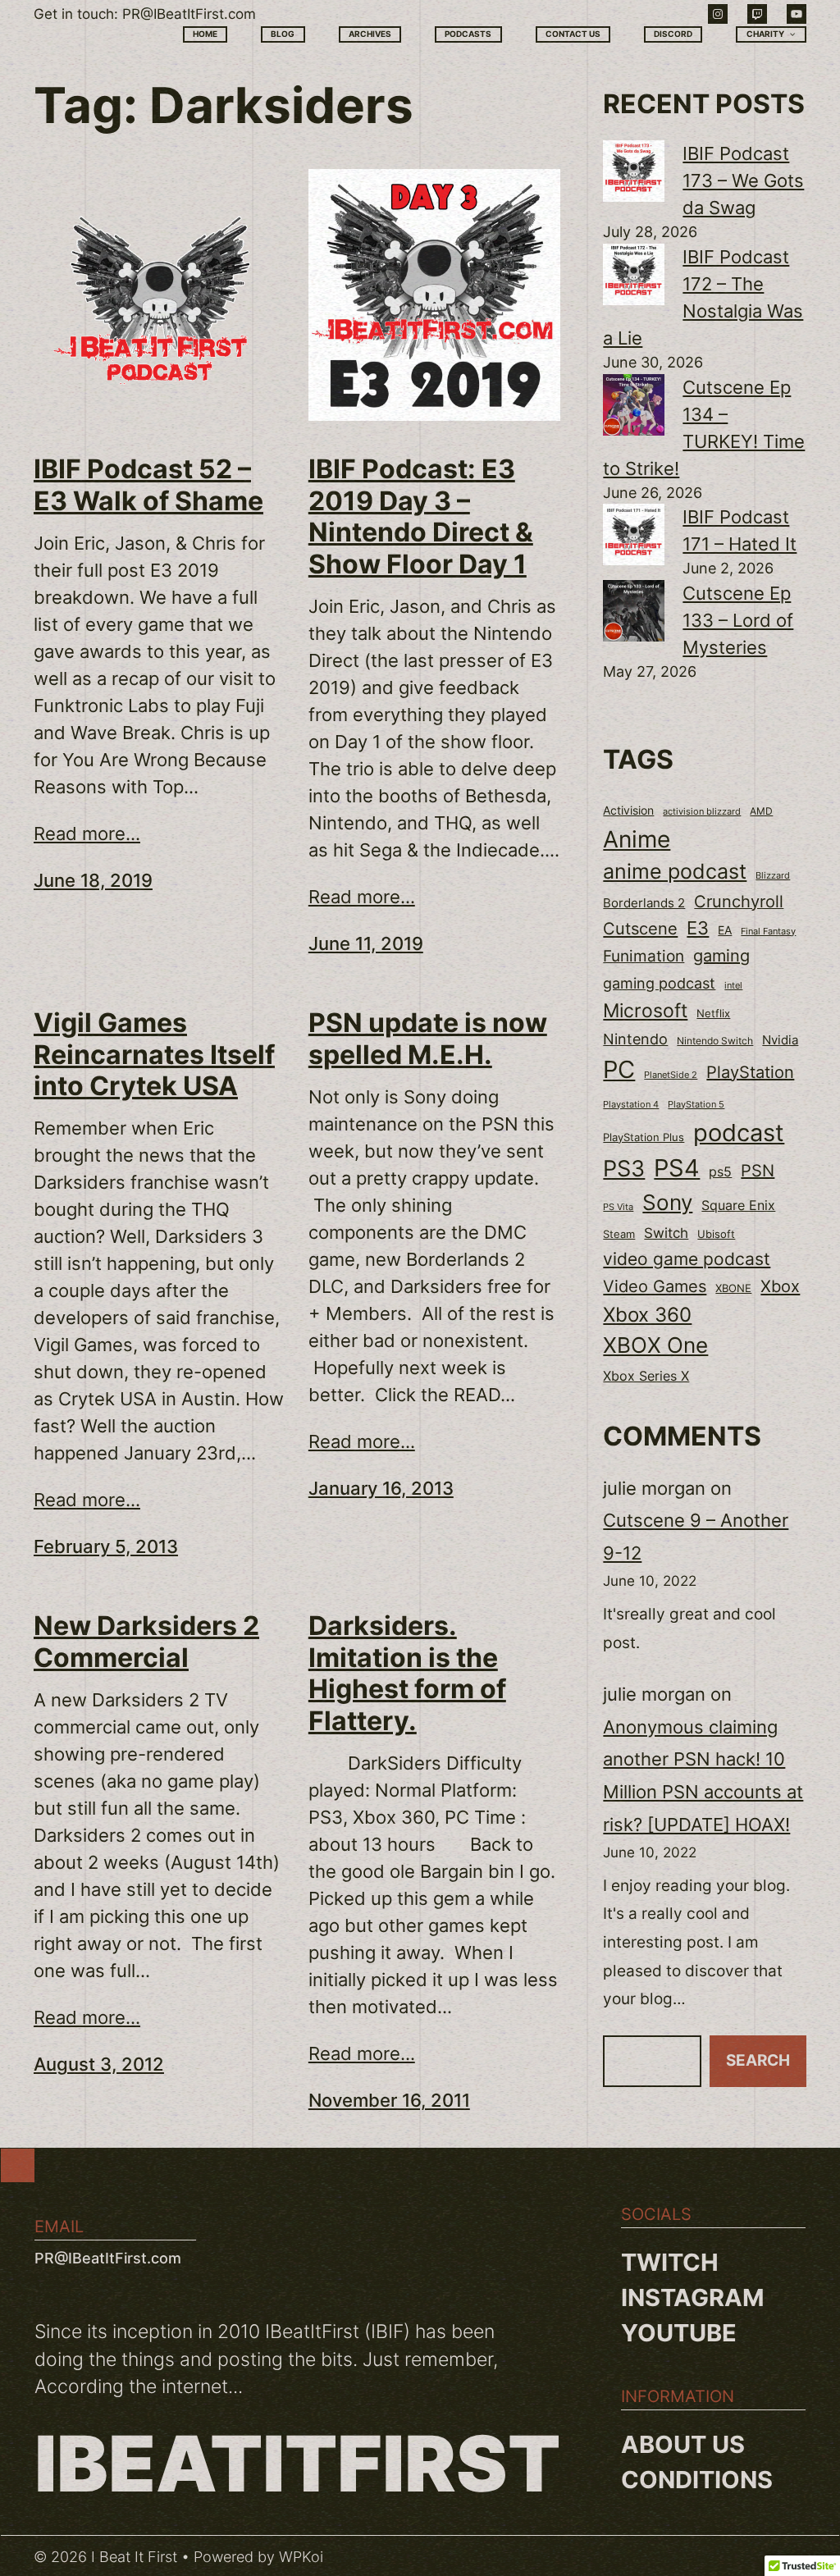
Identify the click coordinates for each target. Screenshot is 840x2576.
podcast (739, 1133)
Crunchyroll (739, 902)
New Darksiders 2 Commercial (146, 1642)
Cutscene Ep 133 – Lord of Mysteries (738, 620)
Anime (637, 839)
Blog (283, 34)
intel (733, 985)
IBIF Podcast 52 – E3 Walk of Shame (148, 485)
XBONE (733, 1288)
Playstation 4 (631, 1104)
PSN (758, 1171)
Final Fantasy (768, 931)
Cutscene (640, 928)
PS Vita (618, 1207)
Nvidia (780, 1040)
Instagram (693, 2297)
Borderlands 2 (644, 903)
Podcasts (468, 34)
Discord (673, 34)
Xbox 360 (647, 1314)
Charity (765, 34)
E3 (698, 928)
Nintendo (635, 1039)
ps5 (720, 1172)
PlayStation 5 (696, 1104)
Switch (666, 1233)
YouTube (679, 2333)
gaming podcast (659, 983)
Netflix (713, 1014)
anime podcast (675, 871)
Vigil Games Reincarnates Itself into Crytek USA (154, 1055)
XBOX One (655, 1345)
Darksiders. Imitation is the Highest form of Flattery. (407, 1673)
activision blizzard (702, 811)
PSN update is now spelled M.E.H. (428, 1039)
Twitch (670, 2262)
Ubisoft (716, 1234)
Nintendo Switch (715, 1041)
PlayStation (750, 1072)
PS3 (624, 1169)
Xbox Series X (646, 1376)
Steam (619, 1234)
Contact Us (573, 34)
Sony (667, 1202)
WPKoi (301, 2557)
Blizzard (773, 876)
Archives (370, 34)
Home (205, 34)
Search (758, 2060)
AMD (761, 811)
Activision (628, 811)
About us (683, 2444)
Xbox (780, 1286)
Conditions (697, 2480)
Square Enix (738, 1206)
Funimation (644, 956)
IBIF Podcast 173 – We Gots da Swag (743, 180)
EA (725, 930)
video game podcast (687, 1259)
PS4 (677, 1168)
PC (619, 1069)
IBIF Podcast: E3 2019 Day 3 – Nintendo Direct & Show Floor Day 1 (421, 516)
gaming (721, 956)
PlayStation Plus (644, 1137)
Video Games (655, 1286)
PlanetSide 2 (671, 1075)
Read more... (87, 834)
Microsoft (645, 1010)
